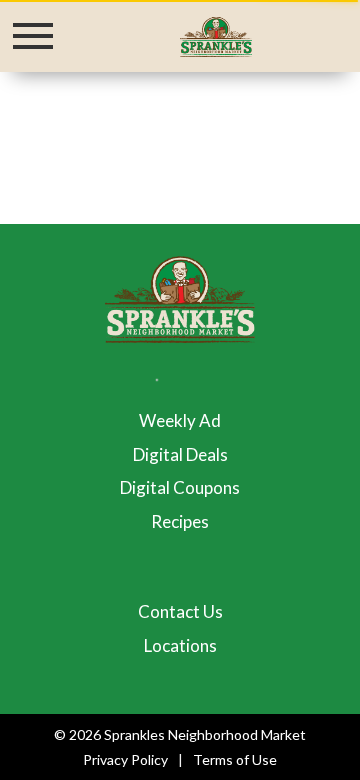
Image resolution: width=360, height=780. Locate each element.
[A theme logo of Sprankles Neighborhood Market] (215, 35)
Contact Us (180, 611)
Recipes (180, 521)
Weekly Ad (180, 420)
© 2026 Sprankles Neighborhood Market (180, 734)
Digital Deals (180, 454)
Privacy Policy (125, 759)
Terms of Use (235, 759)
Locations (180, 645)
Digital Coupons (180, 487)
